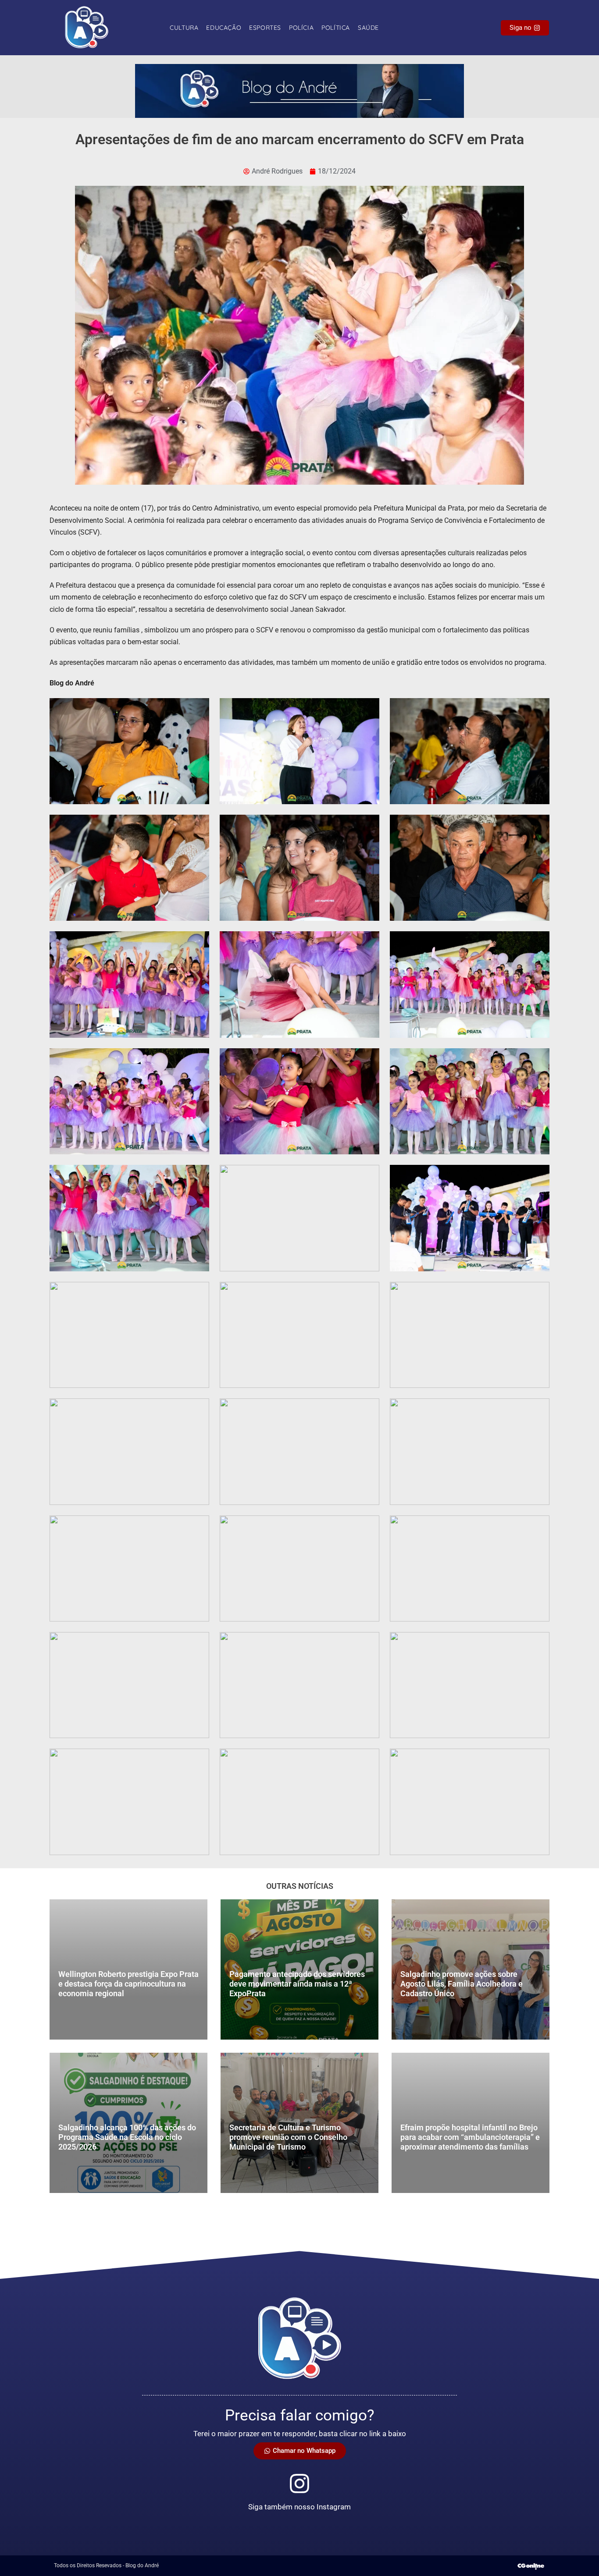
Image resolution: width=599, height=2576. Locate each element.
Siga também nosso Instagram (299, 2507)
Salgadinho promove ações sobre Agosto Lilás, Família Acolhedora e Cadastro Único (462, 1983)
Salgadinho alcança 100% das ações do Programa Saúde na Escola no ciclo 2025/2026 (127, 2137)
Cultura (184, 28)
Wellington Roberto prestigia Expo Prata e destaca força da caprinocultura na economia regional (128, 1983)
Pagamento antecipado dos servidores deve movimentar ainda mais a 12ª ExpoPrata (297, 1983)
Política (336, 28)
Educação (224, 28)
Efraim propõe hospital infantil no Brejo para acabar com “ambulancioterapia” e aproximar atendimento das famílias (470, 2137)
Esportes (265, 28)
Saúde (368, 28)
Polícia (301, 28)
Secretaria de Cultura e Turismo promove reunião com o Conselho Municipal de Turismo (288, 2137)
